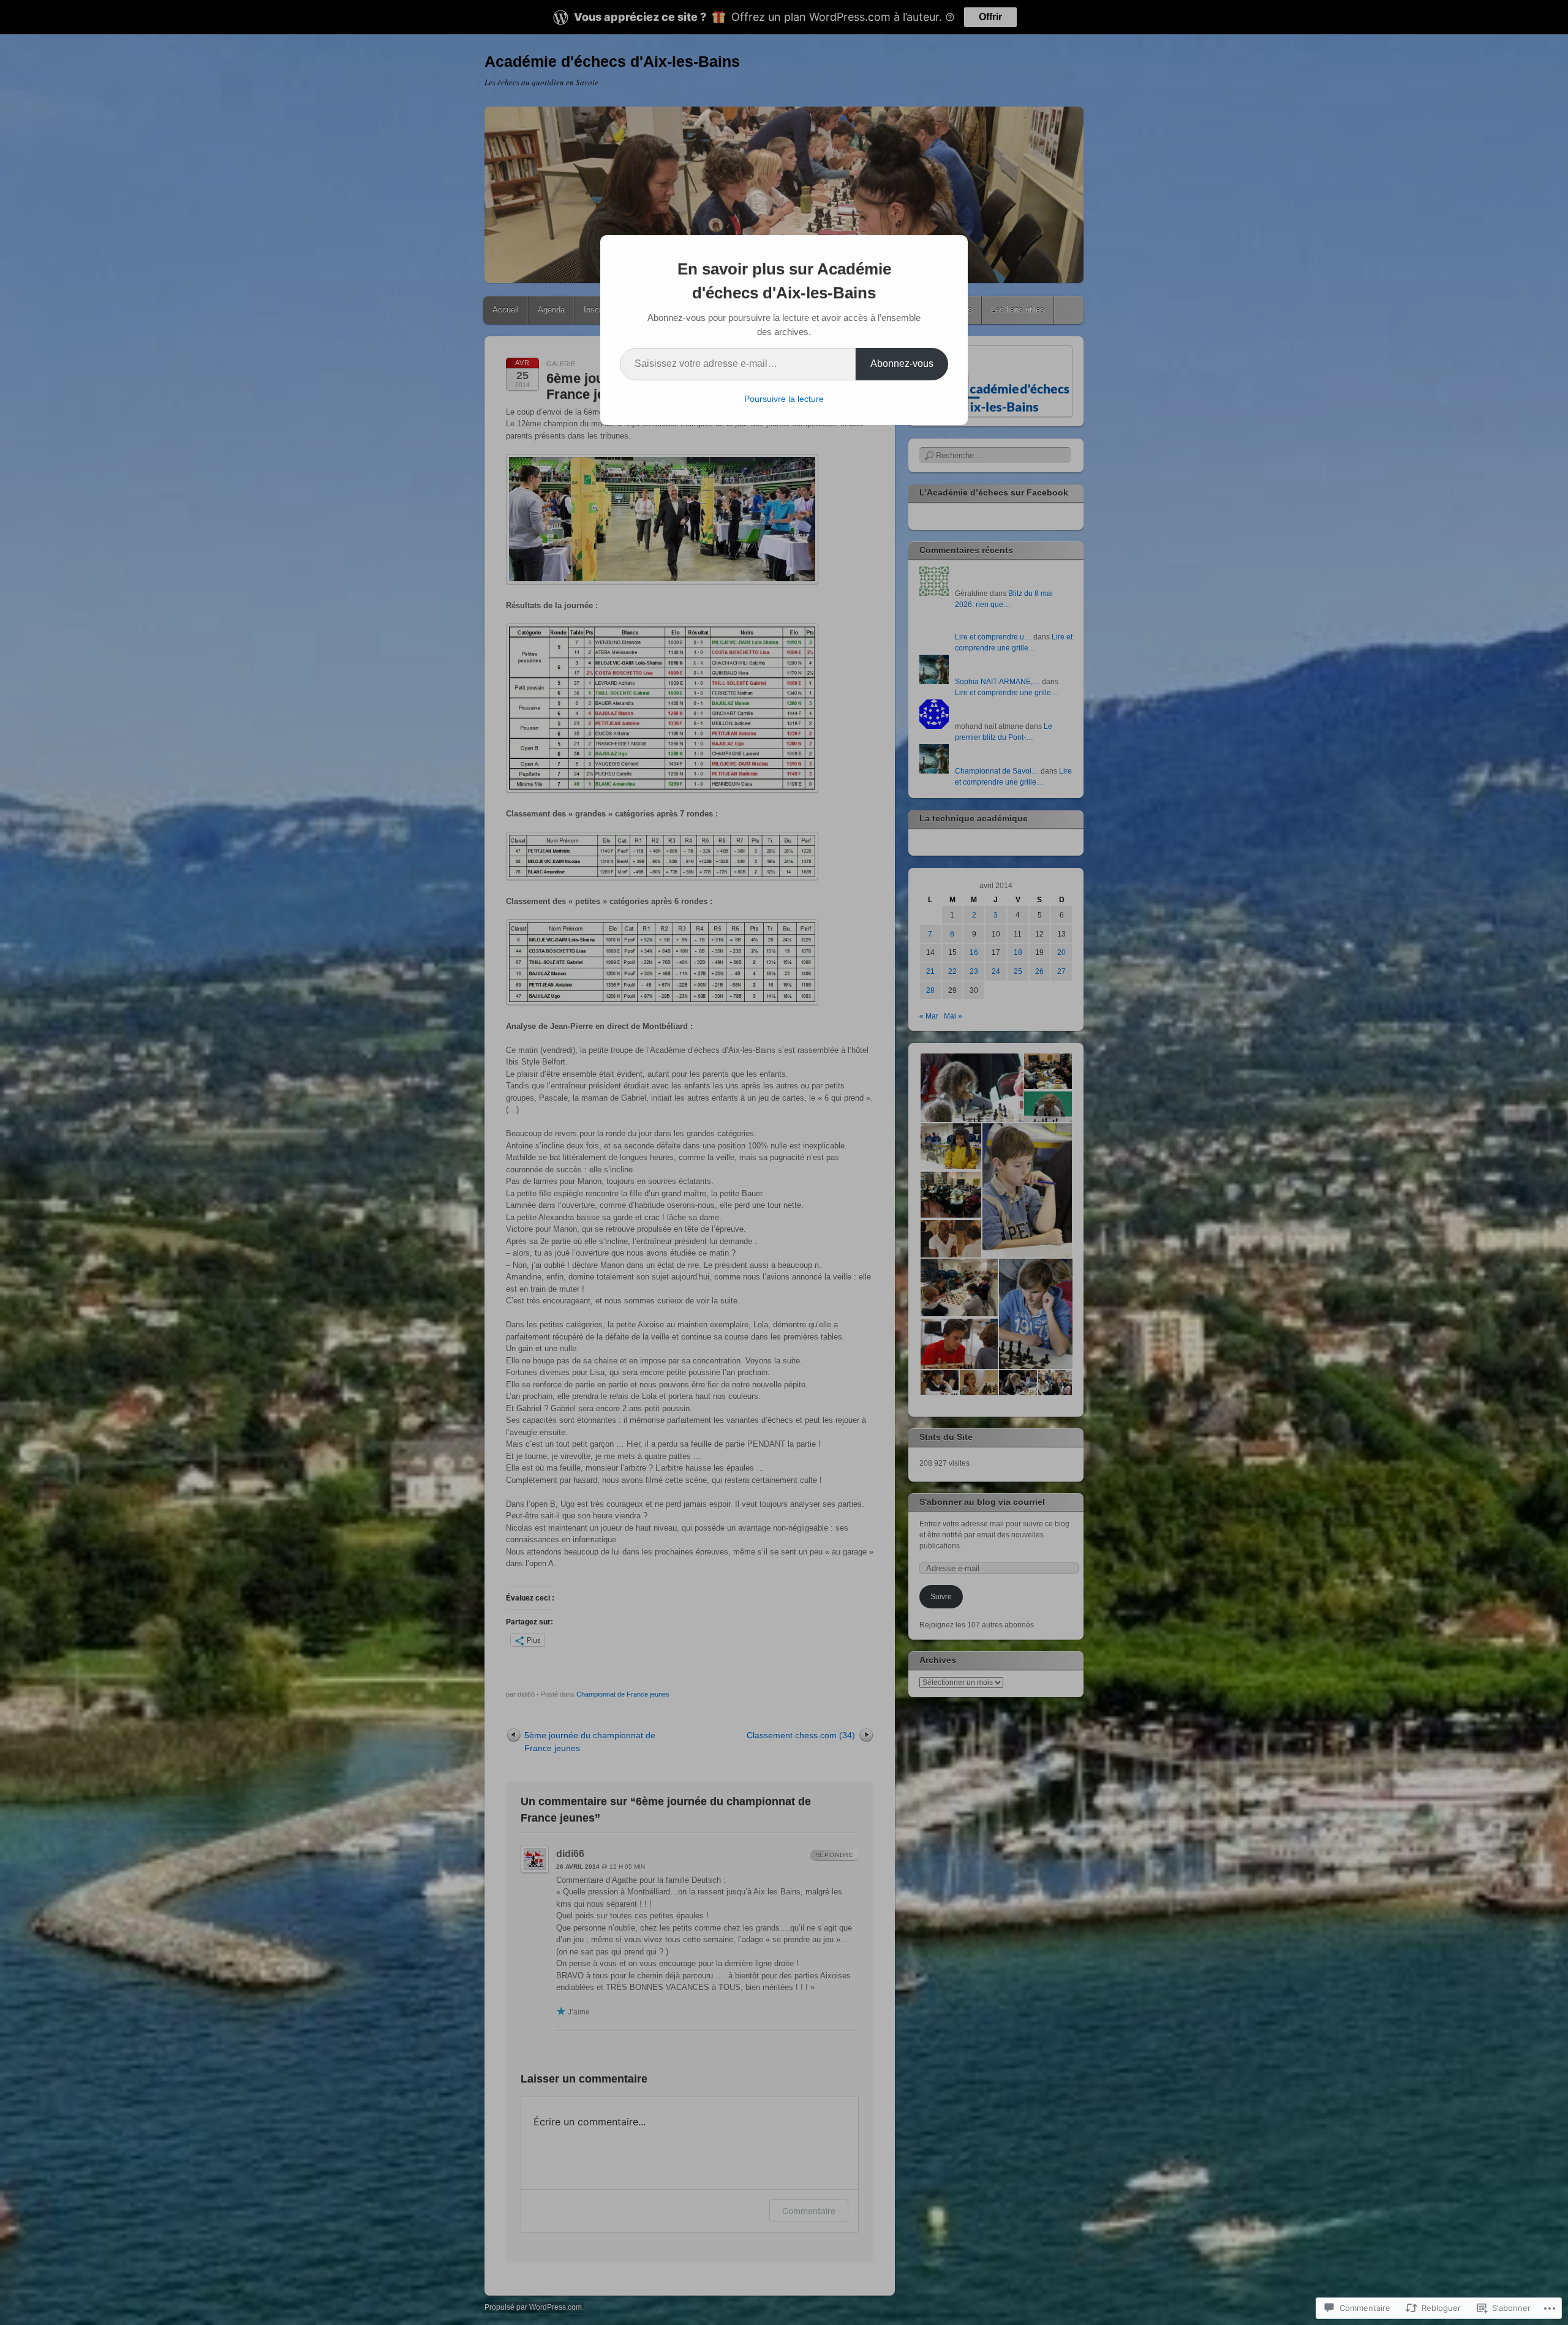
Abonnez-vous (902, 364)
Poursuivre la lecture (784, 399)
